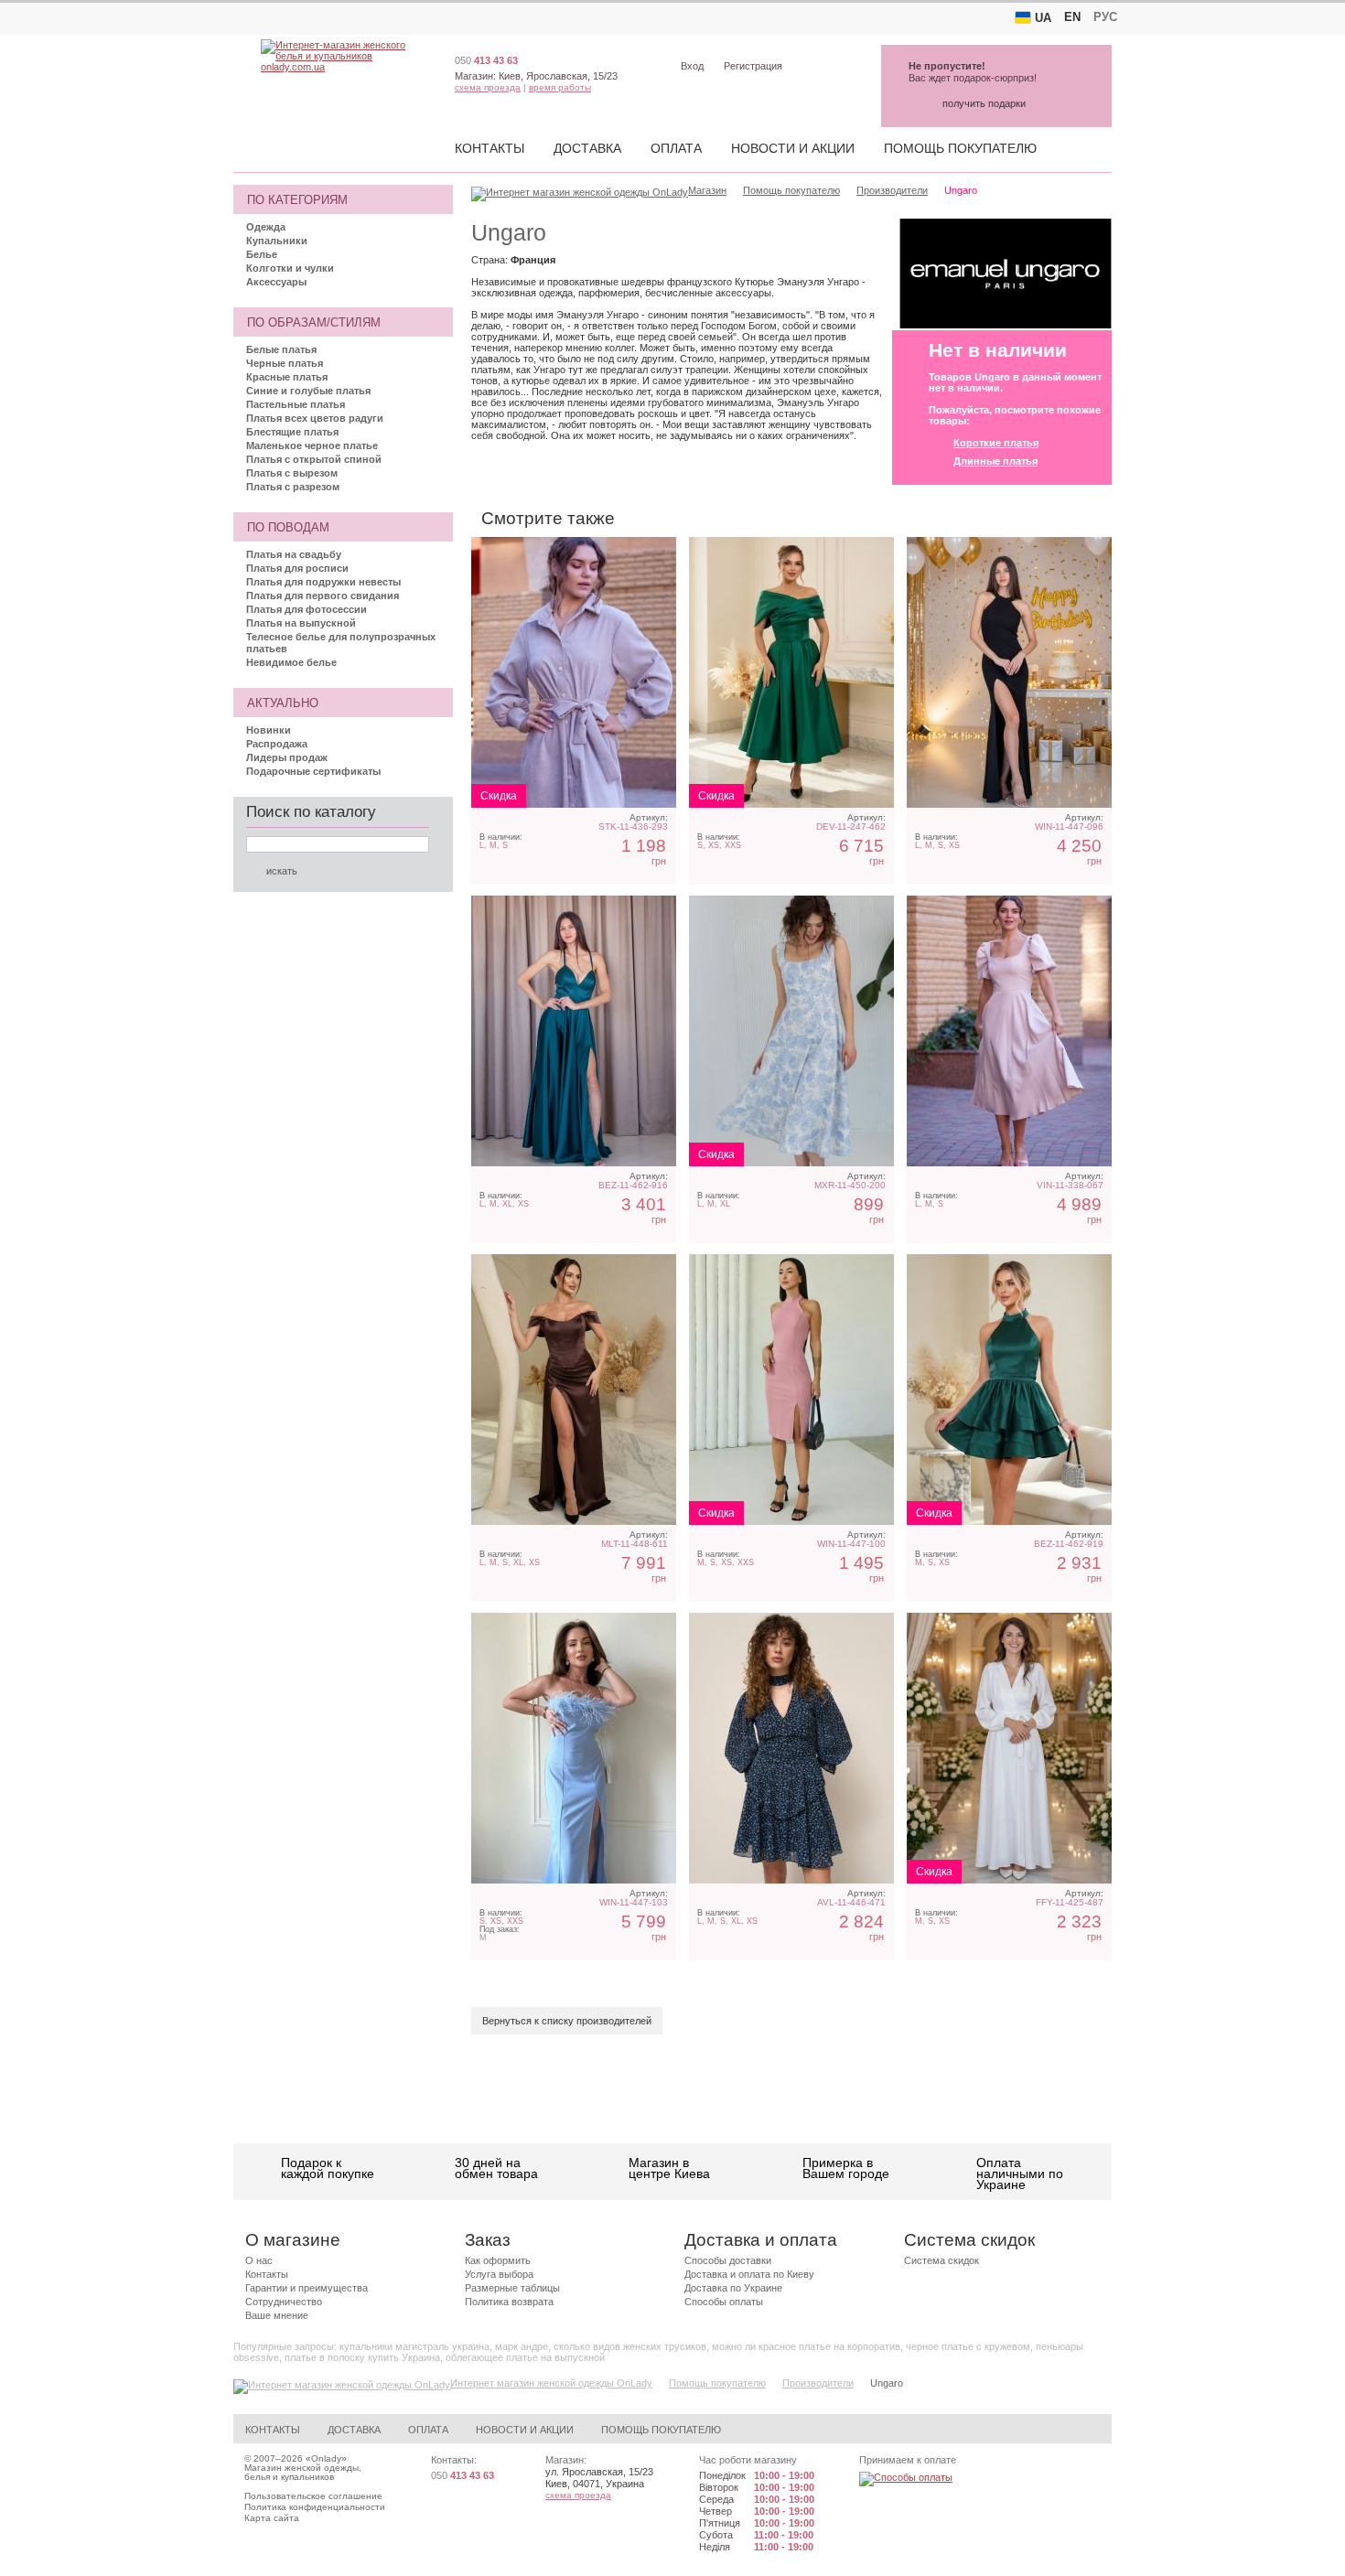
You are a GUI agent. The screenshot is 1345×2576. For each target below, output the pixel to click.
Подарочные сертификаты (313, 771)
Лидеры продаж (287, 757)
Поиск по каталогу (311, 812)
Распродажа (277, 744)
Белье (262, 254)
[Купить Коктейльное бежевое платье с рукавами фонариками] (1009, 1031)
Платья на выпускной (301, 623)
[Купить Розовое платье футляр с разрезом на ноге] (791, 1390)
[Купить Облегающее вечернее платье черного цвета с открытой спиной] (1009, 672)
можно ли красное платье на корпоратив (806, 2346)
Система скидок (941, 2260)
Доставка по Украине (733, 2288)
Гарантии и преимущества (307, 2288)
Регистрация (753, 66)
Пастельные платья (296, 404)
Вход (692, 66)
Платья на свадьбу (294, 554)
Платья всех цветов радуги (315, 418)
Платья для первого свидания (323, 596)
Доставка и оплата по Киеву (749, 2274)
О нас (259, 2260)
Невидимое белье (291, 662)
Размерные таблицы (512, 2288)
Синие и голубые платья (308, 391)
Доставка (587, 148)
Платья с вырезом (292, 473)
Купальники (277, 241)
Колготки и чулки (290, 268)
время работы (560, 87)
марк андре (522, 2346)
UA (1043, 18)
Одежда (266, 227)
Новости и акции (793, 148)
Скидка (499, 796)
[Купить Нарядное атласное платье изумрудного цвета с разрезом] (574, 1031)
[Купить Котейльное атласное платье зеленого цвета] (1009, 1390)
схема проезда (488, 87)
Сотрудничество (284, 2302)
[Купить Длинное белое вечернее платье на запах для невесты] (1009, 1748)
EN (1072, 17)
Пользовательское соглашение (313, 2496)
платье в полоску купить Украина (362, 2357)
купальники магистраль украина (414, 2346)
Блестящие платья (292, 432)
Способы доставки (728, 2260)
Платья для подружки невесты (323, 582)
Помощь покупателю (960, 148)
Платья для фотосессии (307, 609)
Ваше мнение (277, 2315)
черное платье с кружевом (968, 2346)
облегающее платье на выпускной (525, 2357)
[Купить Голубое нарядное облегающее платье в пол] (574, 1748)
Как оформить (498, 2260)
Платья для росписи (297, 568)
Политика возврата (509, 2302)
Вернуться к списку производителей (567, 2021)
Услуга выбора (499, 2274)
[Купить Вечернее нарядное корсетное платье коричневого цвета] (574, 1390)
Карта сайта (272, 2518)
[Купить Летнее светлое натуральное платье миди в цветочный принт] (791, 1031)
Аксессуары (276, 282)
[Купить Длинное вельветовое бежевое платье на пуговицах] (574, 672)
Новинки (269, 730)
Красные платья (287, 377)
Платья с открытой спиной (314, 459)
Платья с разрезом (293, 487)
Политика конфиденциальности (315, 2507)
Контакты (490, 148)
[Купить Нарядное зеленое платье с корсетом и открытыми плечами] (791, 672)
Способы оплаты (724, 2302)
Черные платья (285, 363)
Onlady (326, 2458)
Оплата (676, 148)
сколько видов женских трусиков (630, 2346)
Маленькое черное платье (312, 445)
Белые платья (281, 349)
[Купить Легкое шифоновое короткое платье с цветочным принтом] (791, 1748)
